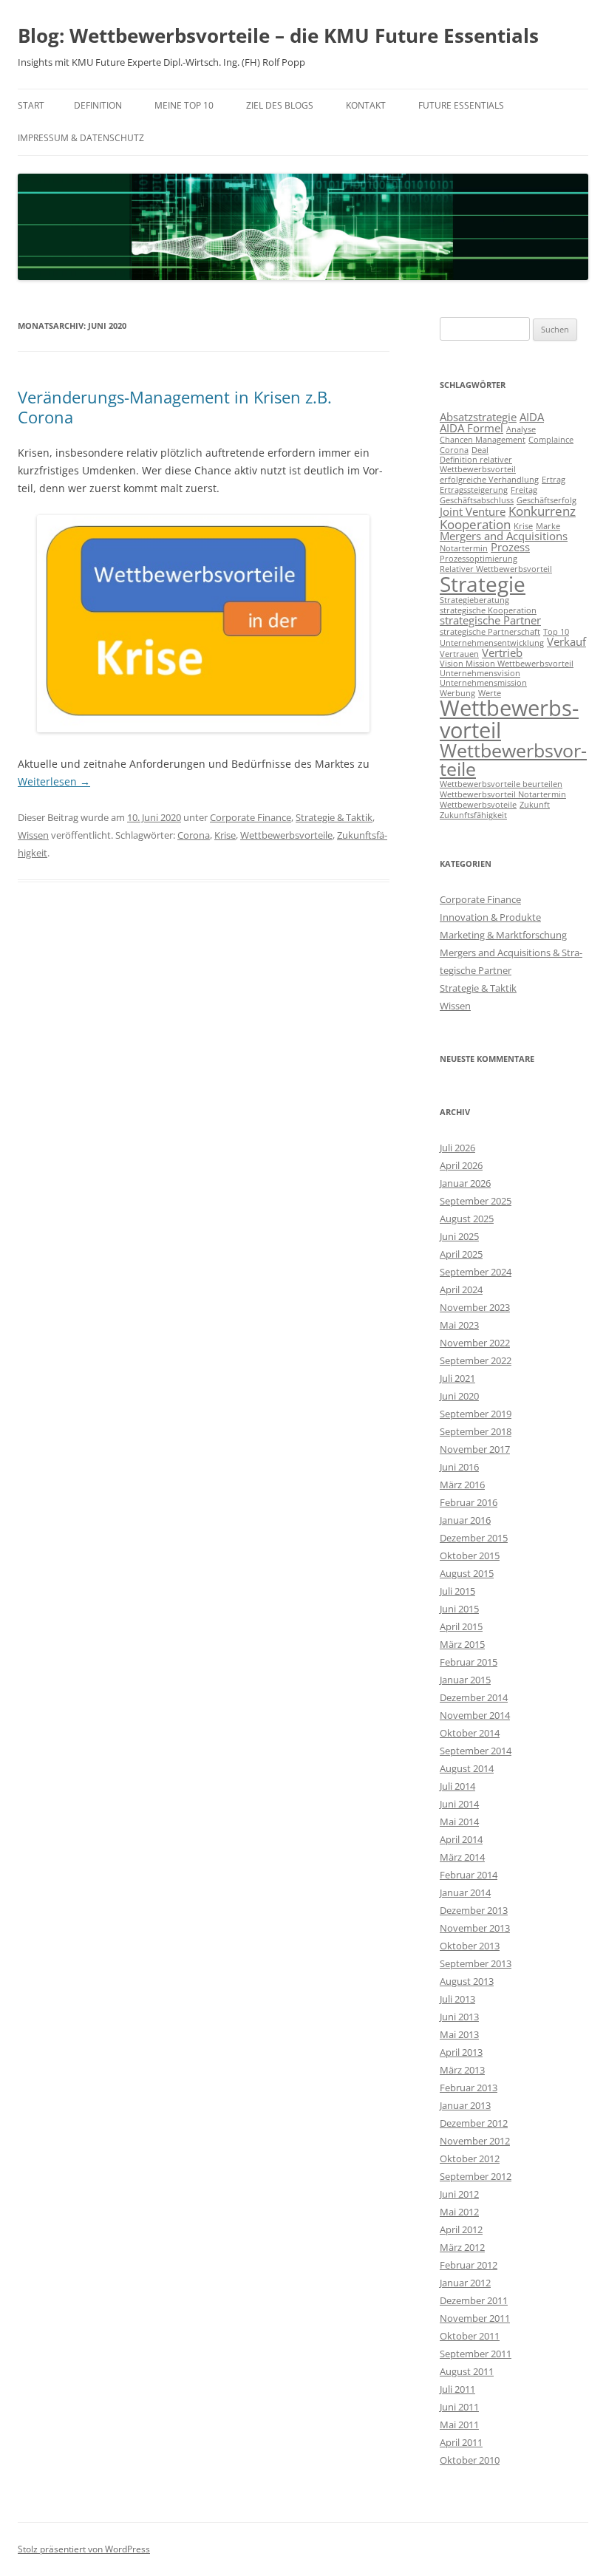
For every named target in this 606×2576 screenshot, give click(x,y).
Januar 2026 (465, 1183)
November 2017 (475, 1449)
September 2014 (476, 1751)
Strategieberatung (474, 600)
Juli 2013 (457, 1999)
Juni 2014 (459, 1804)
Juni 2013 (459, 2017)
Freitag (524, 490)
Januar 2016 (465, 1520)
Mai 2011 (459, 2425)
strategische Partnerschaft (490, 632)
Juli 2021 (457, 1378)
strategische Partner (490, 620)
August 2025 (467, 1219)
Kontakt (366, 105)
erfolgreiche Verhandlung (489, 480)
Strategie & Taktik (334, 817)
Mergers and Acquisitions (504, 536)
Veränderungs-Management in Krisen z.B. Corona (175, 406)
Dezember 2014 (474, 1697)
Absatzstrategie (478, 417)
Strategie (483, 584)
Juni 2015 (459, 1609)
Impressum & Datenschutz (81, 138)
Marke (548, 526)
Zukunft (535, 805)
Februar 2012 (469, 2265)
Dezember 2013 (474, 1910)
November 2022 (475, 1343)
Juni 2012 (459, 2194)
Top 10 (556, 632)
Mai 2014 (459, 1822)
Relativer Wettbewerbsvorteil (496, 569)
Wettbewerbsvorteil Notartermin (503, 794)
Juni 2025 (459, 1236)
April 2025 (461, 1254)
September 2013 (476, 1963)
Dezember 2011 (474, 2300)
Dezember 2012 (474, 2123)
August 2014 (467, 1768)
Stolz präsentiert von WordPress (84, 2549)
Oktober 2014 (470, 1733)
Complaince (551, 440)
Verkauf (566, 641)
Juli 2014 (457, 1786)
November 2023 (475, 1307)
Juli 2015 (457, 1591)
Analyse (521, 429)
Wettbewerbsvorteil (509, 719)
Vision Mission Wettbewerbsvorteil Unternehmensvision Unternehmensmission (507, 673)
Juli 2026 (457, 1148)
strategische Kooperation (488, 610)
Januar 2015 (465, 1680)
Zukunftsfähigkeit (473, 815)
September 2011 (476, 2354)
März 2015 (462, 1644)
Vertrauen (459, 654)
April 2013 (461, 2052)
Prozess (510, 547)
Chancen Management (483, 440)
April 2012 (461, 2229)
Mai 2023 (459, 1325)
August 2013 (467, 1981)
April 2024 (461, 1289)
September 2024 (476, 1272)
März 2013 (462, 2070)
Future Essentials (461, 105)
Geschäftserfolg (547, 500)
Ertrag (554, 480)
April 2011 (461, 2442)
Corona (194, 835)
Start (31, 105)
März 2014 (462, 1857)
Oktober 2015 (470, 1556)
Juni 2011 (459, 2407)
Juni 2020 (459, 1396)
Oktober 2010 (470, 2460)
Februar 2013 (469, 2088)
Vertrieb (502, 652)
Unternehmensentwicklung (492, 643)
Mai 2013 (459, 2034)
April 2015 (461, 1626)
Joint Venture (473, 511)
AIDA (532, 417)
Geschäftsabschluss (477, 500)
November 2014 (475, 1715)
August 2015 (467, 1573)
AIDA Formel (471, 428)
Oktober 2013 (470, 1946)
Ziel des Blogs (280, 105)
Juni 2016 (459, 1467)
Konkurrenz (542, 511)
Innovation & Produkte (490, 917)
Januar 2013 (465, 2105)
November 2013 (475, 1928)
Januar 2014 (465, 1892)
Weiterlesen (54, 781)
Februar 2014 (469, 1875)
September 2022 (476, 1360)
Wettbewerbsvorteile (286, 835)
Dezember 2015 (474, 1538)
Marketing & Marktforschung (503, 935)
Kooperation (475, 524)
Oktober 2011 (470, 2336)
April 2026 (461, 1165)
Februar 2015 (469, 1662)
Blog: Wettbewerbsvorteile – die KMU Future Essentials (278, 35)
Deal (480, 450)
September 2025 (476, 1201)
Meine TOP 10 (184, 105)
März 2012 (462, 2247)
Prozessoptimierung (479, 559)
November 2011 (475, 2318)
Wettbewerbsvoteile (478, 805)
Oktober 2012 (470, 2158)
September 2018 (476, 1431)
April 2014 (461, 1839)
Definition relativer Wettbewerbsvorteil (478, 464)
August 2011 (467, 2371)
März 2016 (462, 1485)
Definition (98, 105)
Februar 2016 (469, 1502)
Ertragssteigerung (474, 490)
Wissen (33, 835)
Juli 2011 (457, 2389)
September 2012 (476, 2176)
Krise (225, 835)
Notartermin (464, 548)
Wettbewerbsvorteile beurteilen (501, 784)
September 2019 (476, 1414)
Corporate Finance (251, 817)
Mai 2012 (459, 2212)
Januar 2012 (465, 2283)
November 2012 (475, 2141)
